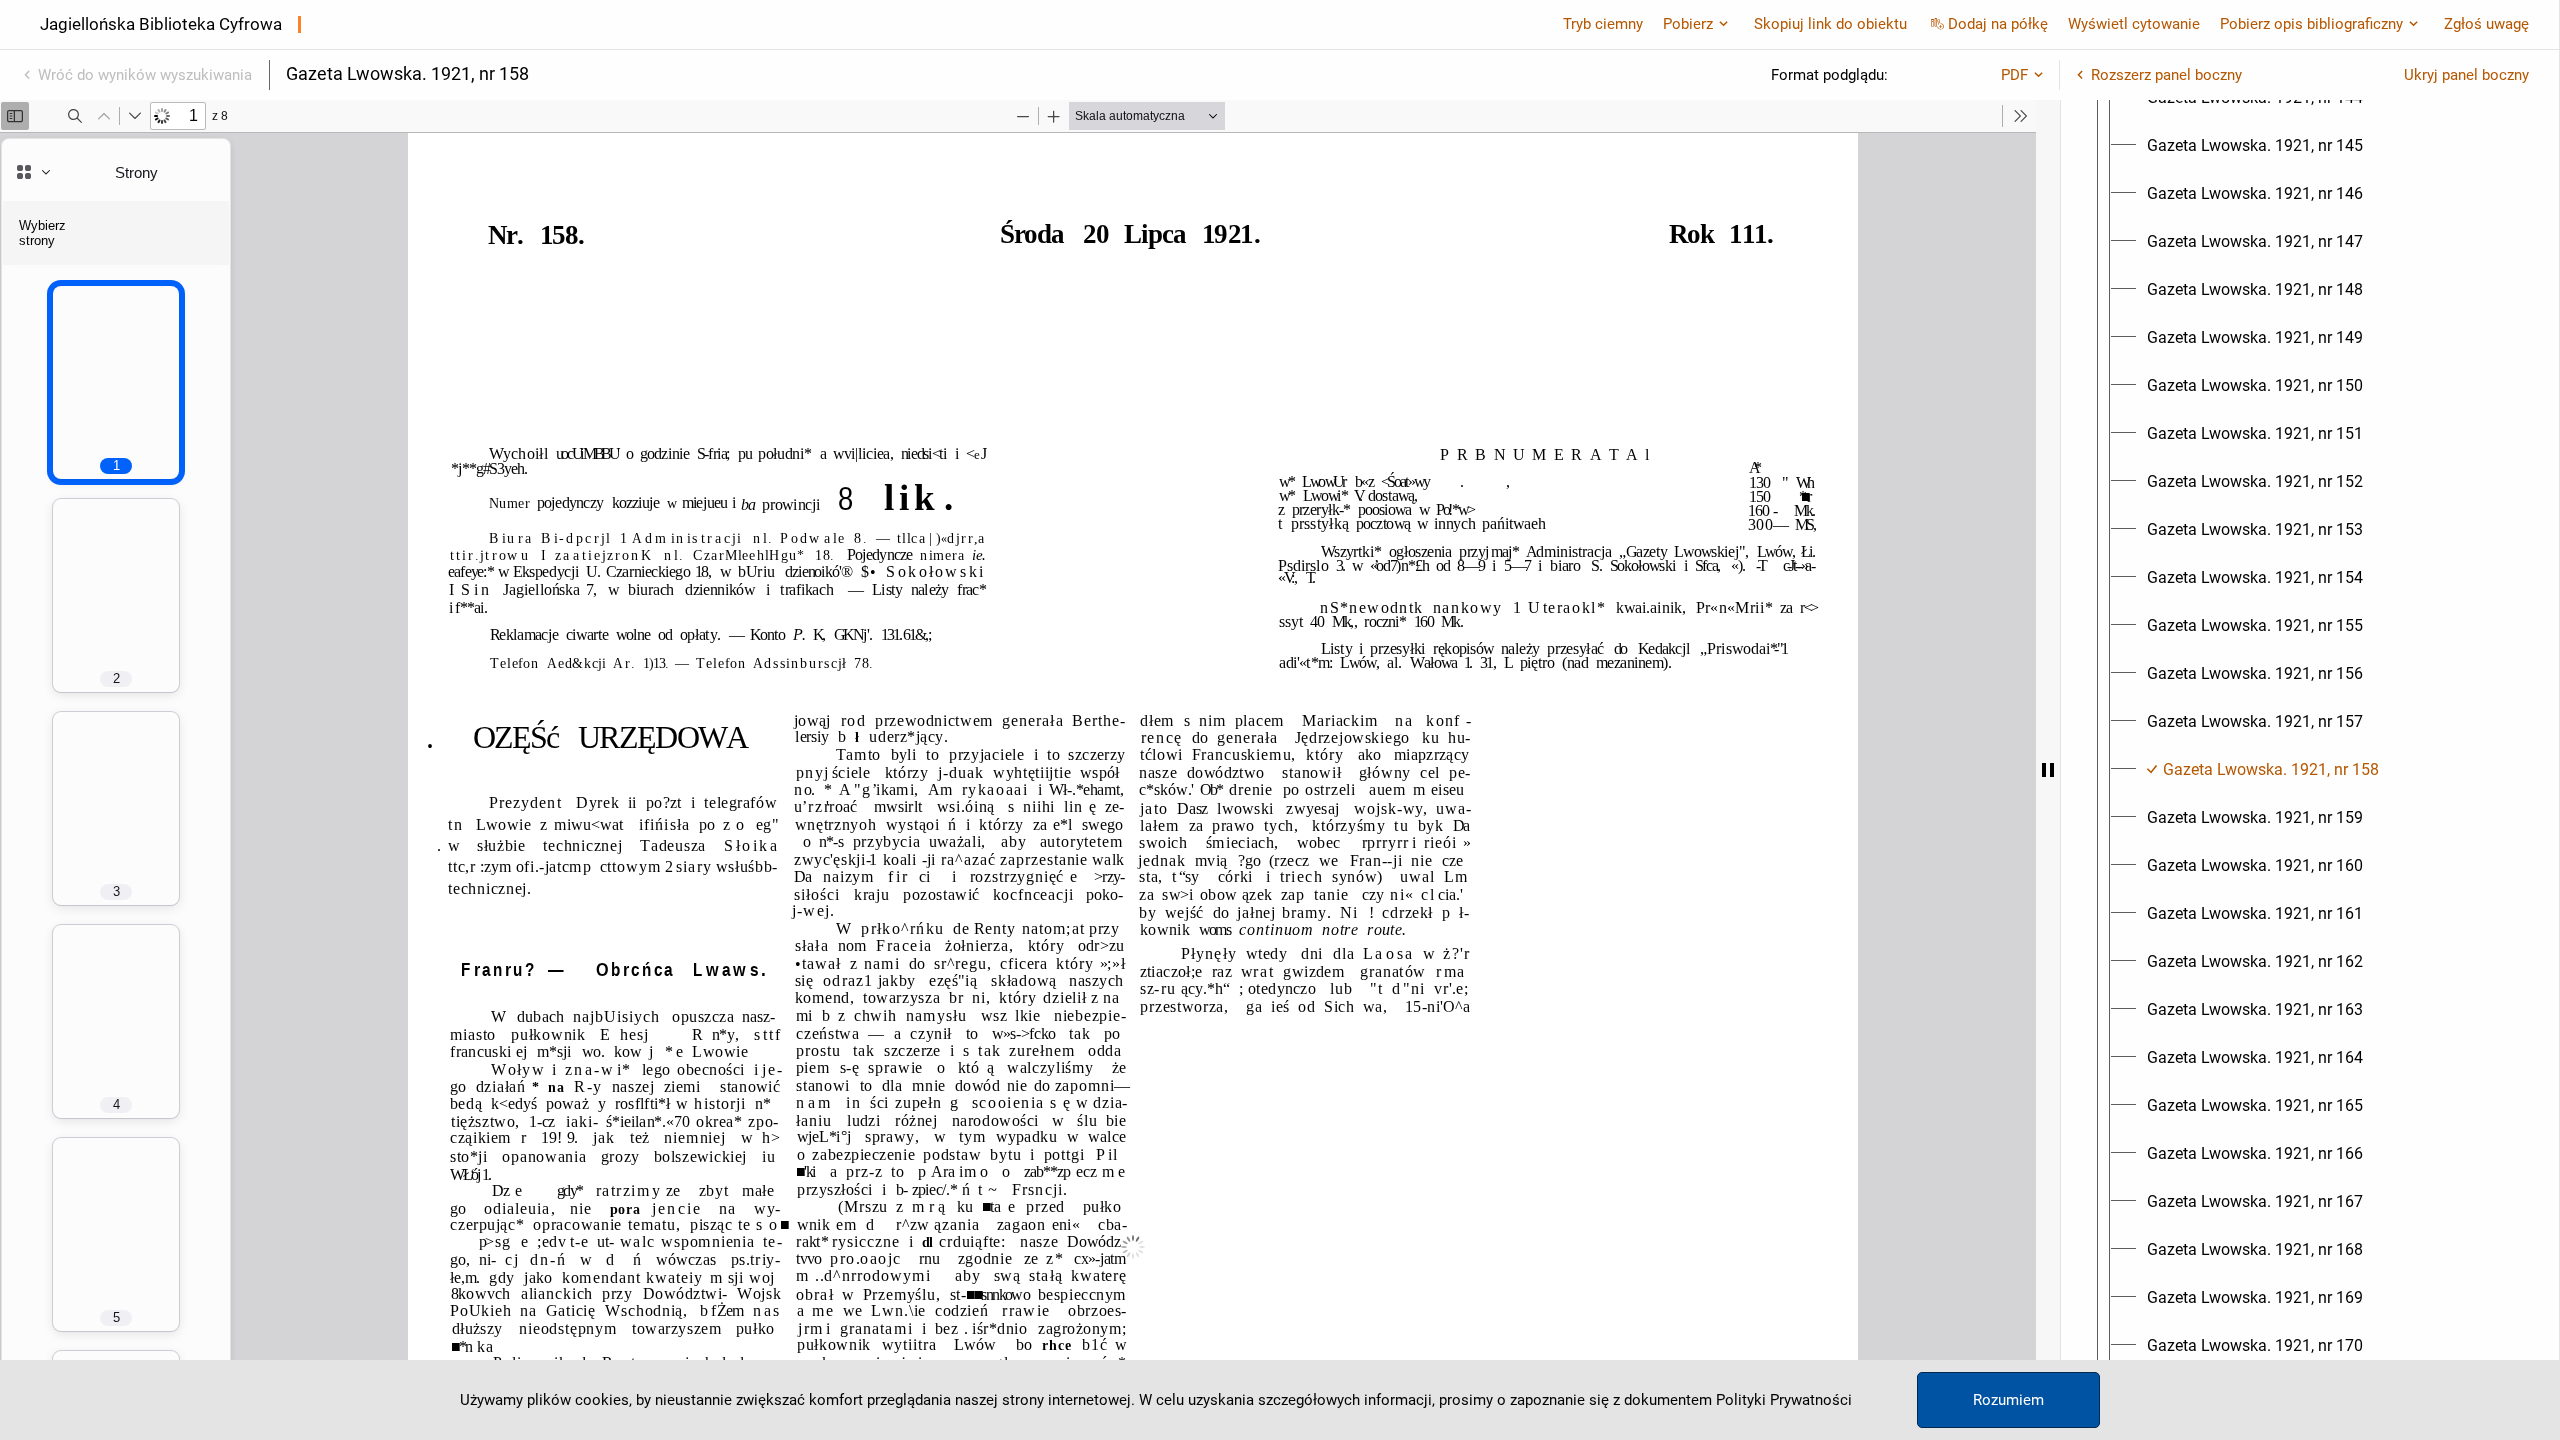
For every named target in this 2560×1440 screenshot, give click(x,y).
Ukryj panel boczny (2466, 75)
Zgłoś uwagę (2486, 24)
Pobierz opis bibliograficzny (2311, 24)
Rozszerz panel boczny (2166, 75)
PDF (2014, 75)
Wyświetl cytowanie (2134, 24)
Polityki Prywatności (1784, 1400)
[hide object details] (2048, 770)
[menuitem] (2255, 146)
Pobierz (1688, 24)
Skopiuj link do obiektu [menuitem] (1830, 24)
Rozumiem (2008, 1400)
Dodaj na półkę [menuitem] (1998, 24)
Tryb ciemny (1603, 24)
